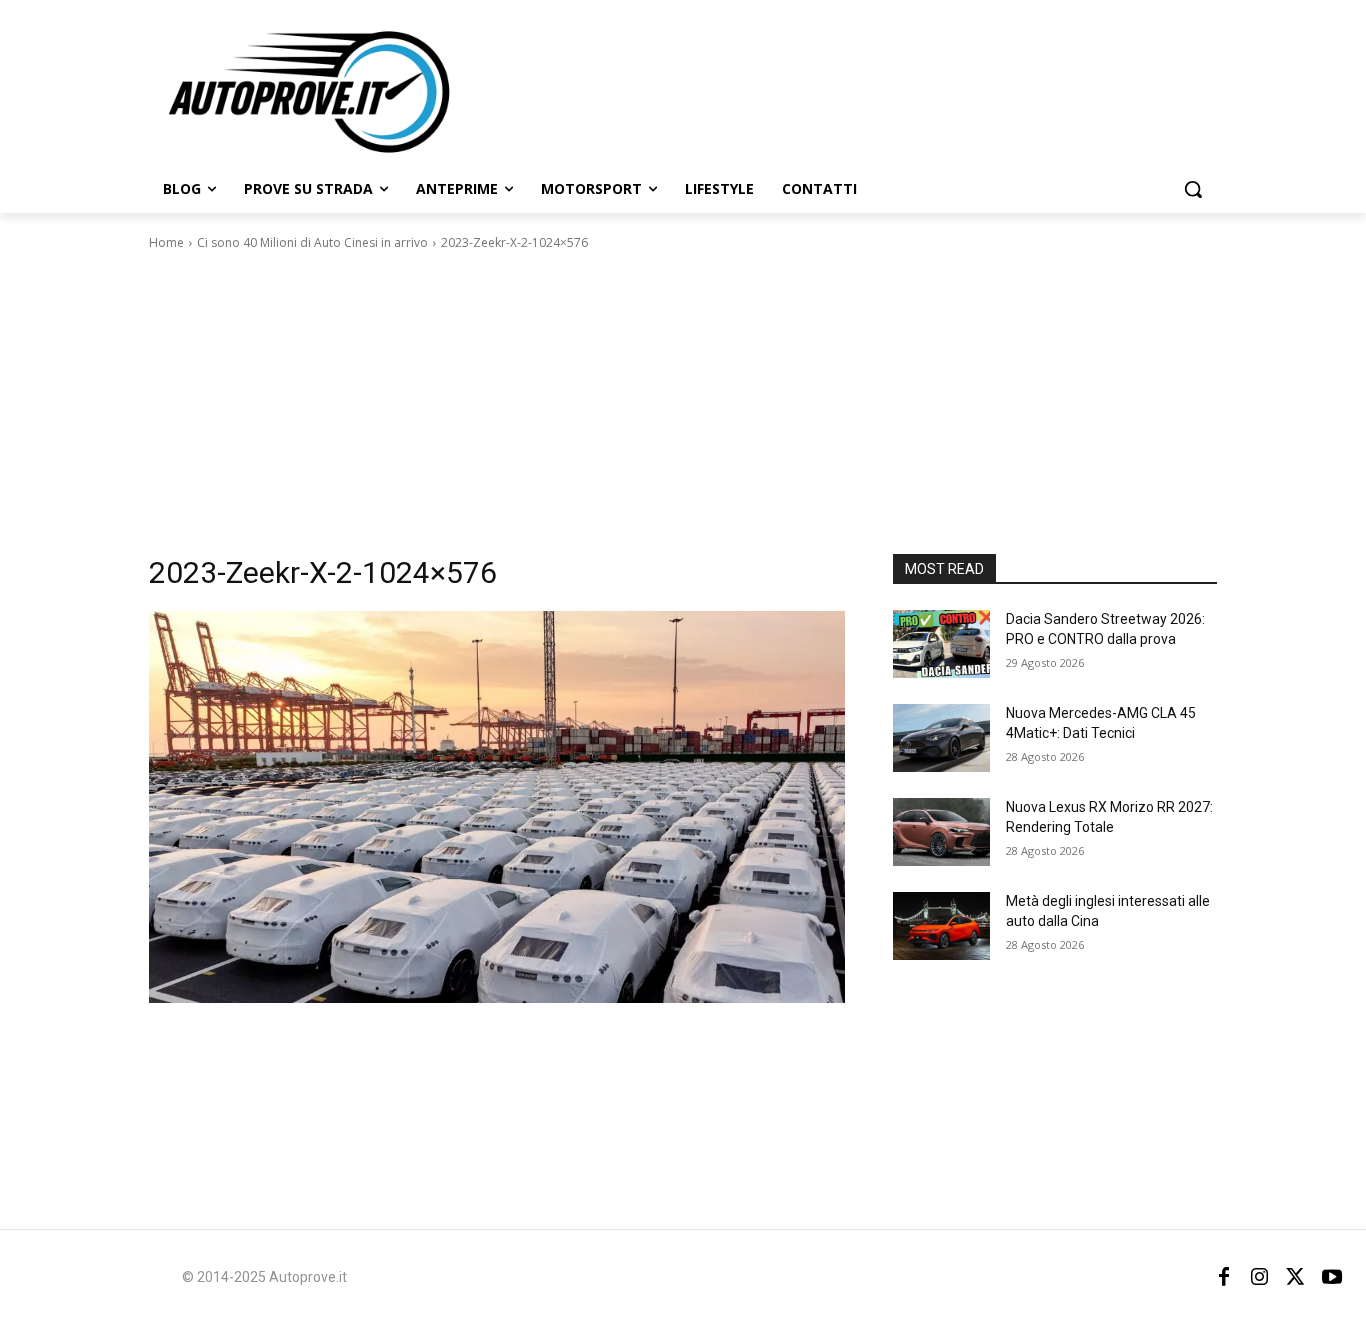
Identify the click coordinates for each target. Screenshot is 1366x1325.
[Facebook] (1224, 1277)
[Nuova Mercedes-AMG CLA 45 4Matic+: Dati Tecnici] (941, 738)
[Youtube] (1332, 1277)
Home (166, 242)
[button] (1193, 189)
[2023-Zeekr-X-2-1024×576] (497, 807)
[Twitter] (1296, 1277)
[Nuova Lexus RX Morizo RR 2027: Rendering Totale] (941, 832)
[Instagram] (1260, 1277)
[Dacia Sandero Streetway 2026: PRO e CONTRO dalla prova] (941, 644)
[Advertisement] (683, 403)
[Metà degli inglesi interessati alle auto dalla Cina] (941, 926)
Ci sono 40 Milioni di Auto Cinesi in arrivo (312, 242)
